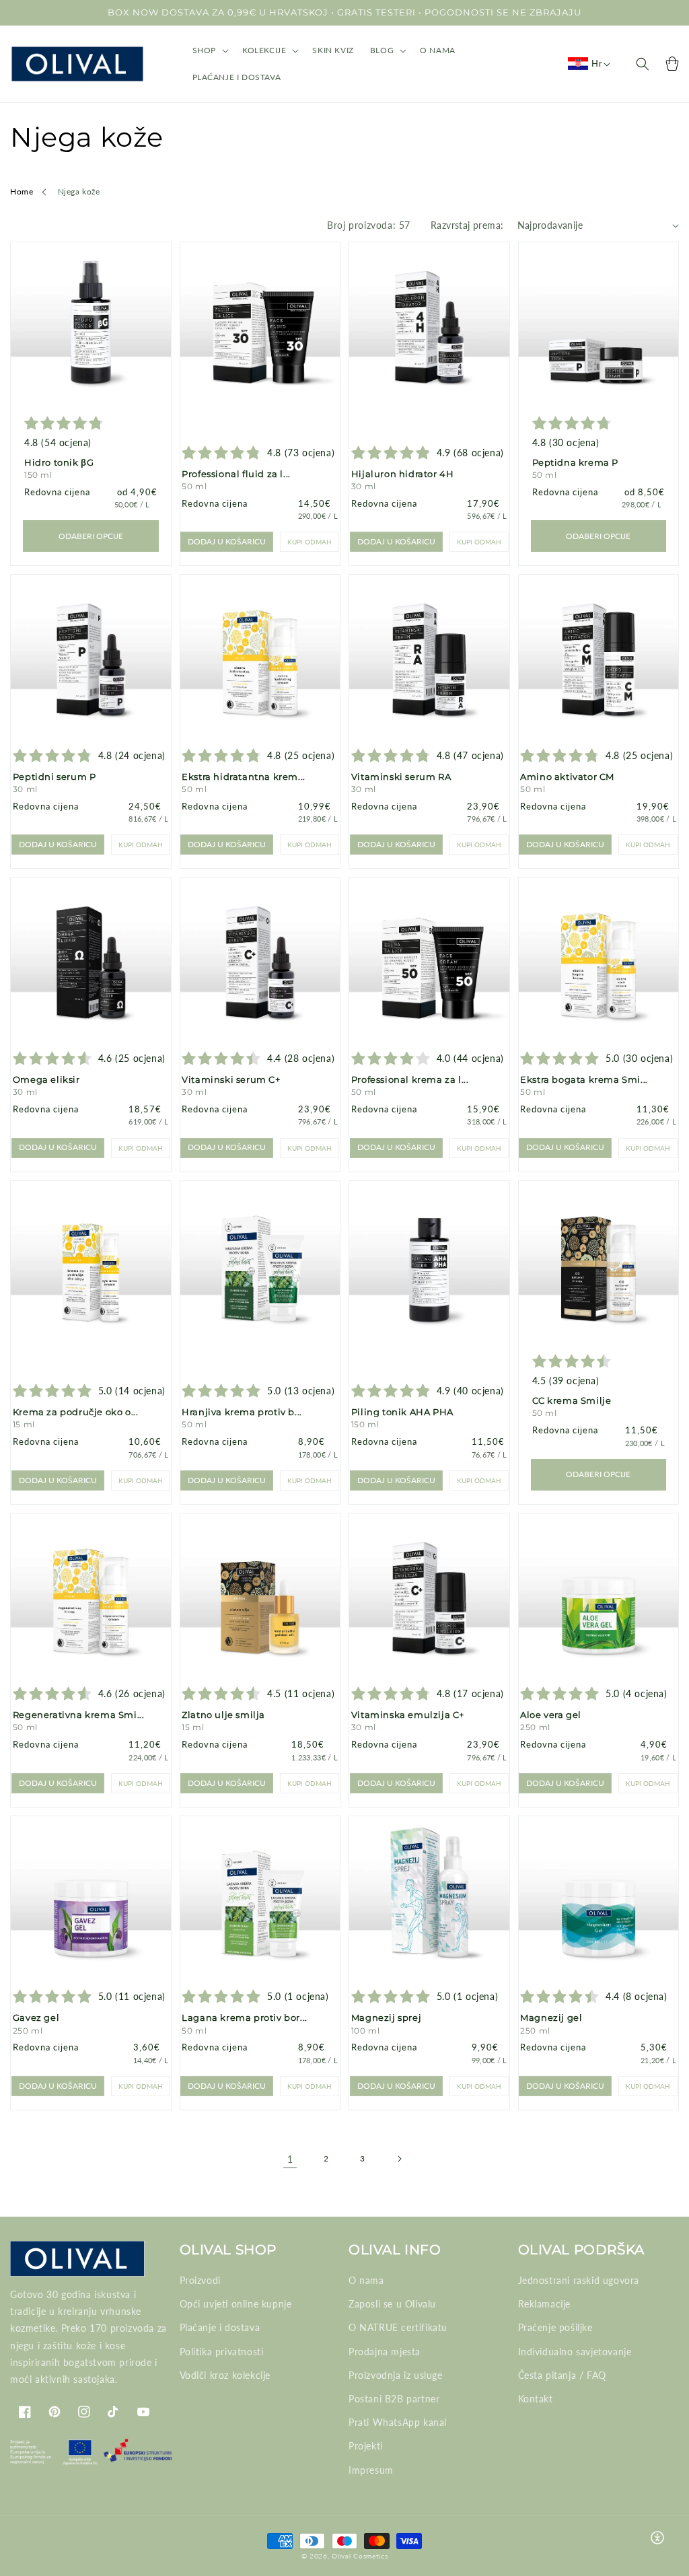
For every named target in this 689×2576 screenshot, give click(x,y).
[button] (209, 50)
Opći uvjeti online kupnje (236, 2304)
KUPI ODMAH (310, 542)
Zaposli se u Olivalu (392, 2304)
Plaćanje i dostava (220, 2327)
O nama (366, 2280)
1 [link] (290, 2159)
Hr (597, 63)
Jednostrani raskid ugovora (579, 2280)
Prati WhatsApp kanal (398, 2422)
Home (22, 191)
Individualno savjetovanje (575, 2352)
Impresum (371, 2470)
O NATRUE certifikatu (398, 2327)
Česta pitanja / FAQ (562, 2375)
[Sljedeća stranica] (399, 2159)
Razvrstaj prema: (467, 225)
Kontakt (536, 2399)
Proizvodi (200, 2280)
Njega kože (79, 191)
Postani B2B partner (394, 2399)
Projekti (366, 2446)
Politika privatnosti (222, 2352)
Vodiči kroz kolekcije (225, 2375)
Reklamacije (545, 2304)
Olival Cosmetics (360, 2556)
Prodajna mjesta (385, 2352)
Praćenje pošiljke (555, 2327)
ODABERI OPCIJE (91, 536)
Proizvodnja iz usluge (396, 2375)
